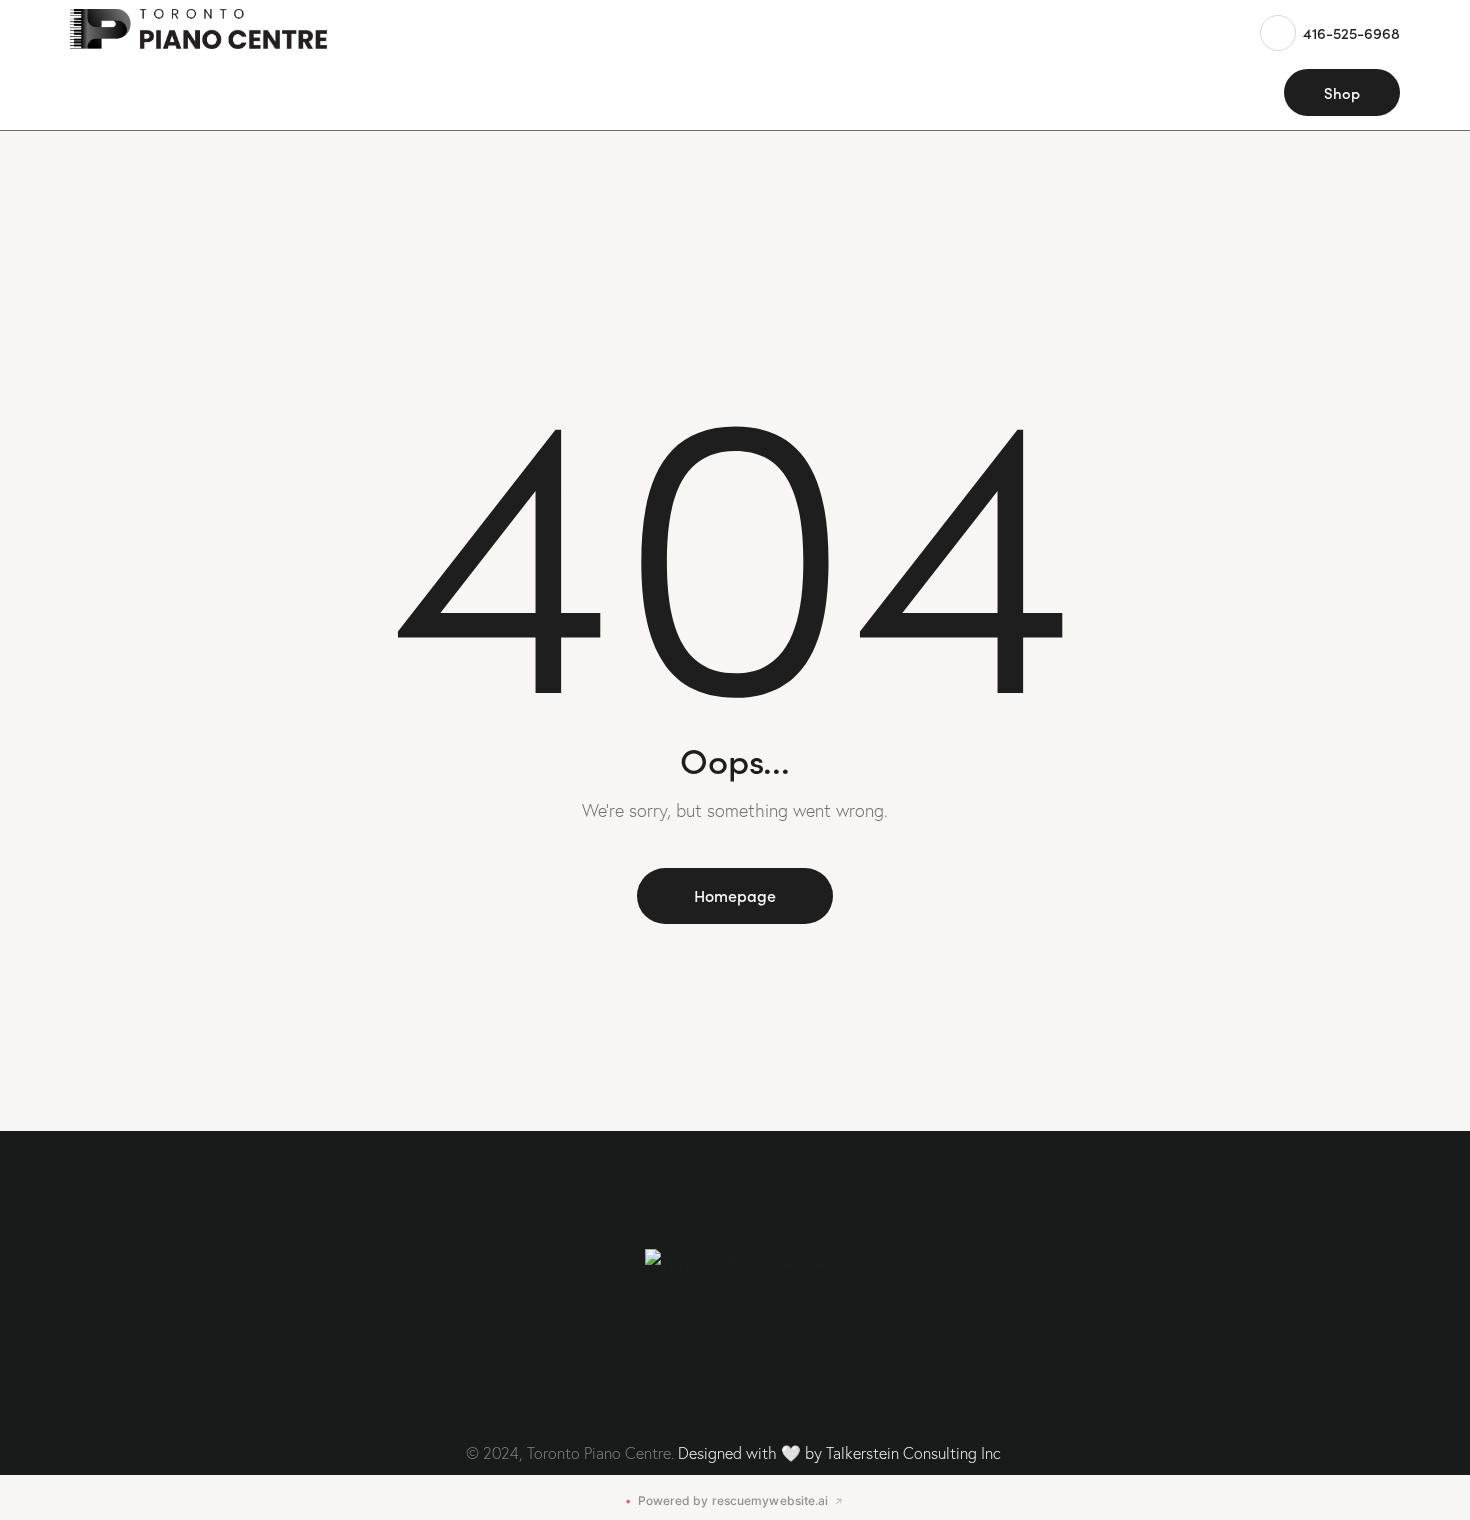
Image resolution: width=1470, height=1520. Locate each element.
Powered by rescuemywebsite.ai (734, 1500)
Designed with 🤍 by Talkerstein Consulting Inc (839, 1453)
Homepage (735, 895)
